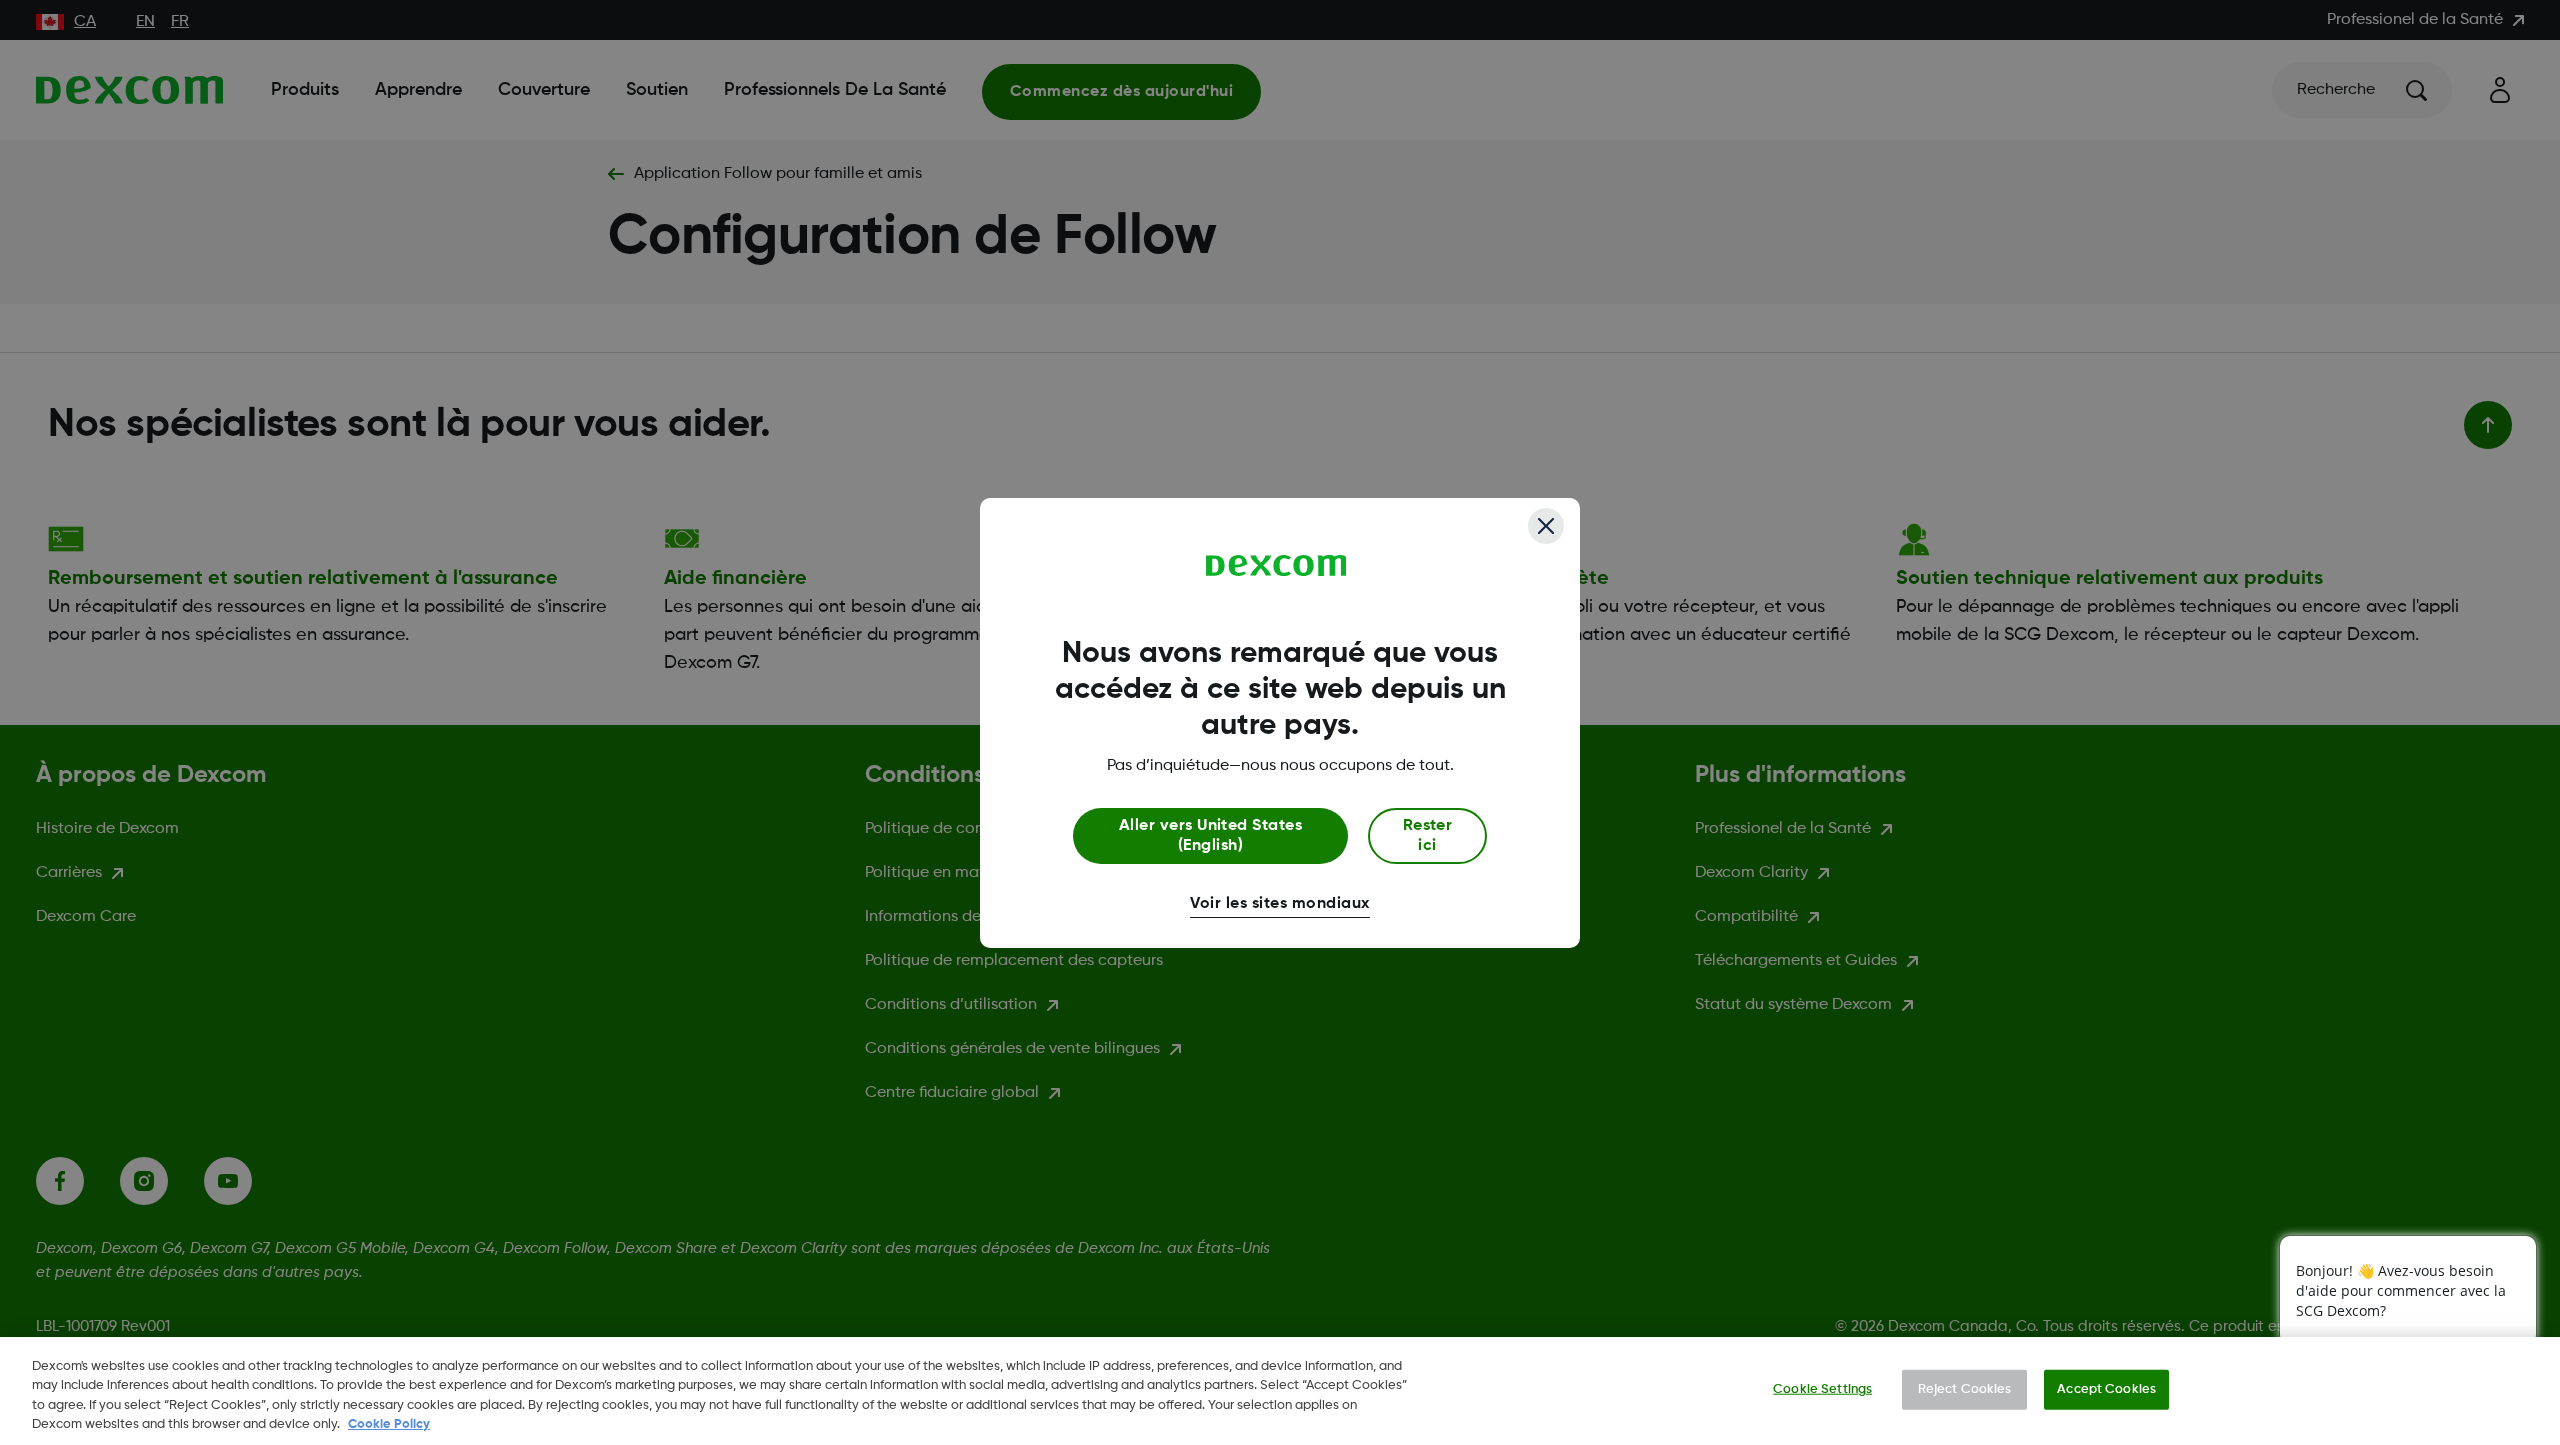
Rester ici (1428, 836)
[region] (1280, 1391)
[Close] (1546, 526)
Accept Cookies (2106, 1389)
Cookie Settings (1822, 1389)
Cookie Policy (389, 1424)
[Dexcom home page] (1276, 566)
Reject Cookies (1965, 1389)
